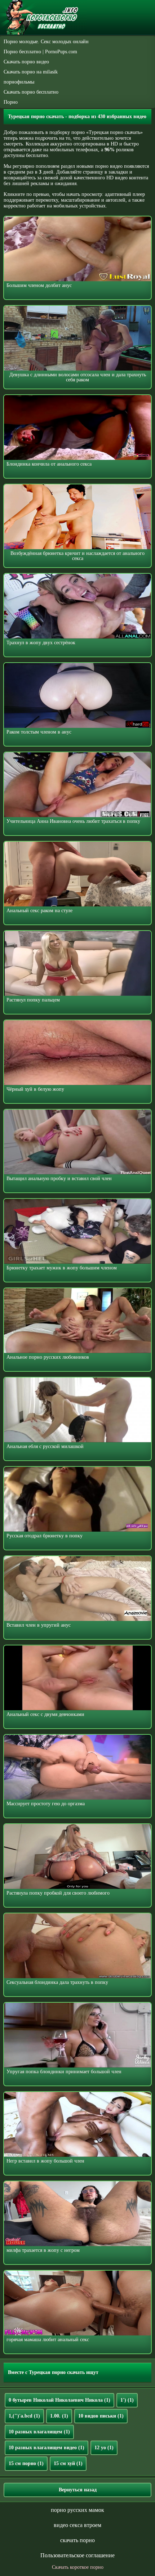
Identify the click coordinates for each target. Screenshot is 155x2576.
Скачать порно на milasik (31, 72)
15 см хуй (68, 2463)
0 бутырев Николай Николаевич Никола (59, 2400)
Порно (11, 102)
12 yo (104, 2448)
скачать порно (77, 2540)
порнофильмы (19, 82)
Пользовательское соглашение (77, 2555)
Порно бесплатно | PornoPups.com (40, 52)
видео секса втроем (77, 2525)
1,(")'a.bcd (24, 2416)
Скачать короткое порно (78, 2567)
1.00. (59, 2416)
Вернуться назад (78, 2490)
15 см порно (26, 2463)
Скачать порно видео (26, 62)
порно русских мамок (77, 2510)
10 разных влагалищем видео (46, 2448)
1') (127, 2400)
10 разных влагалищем (39, 2432)
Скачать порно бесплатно (31, 92)
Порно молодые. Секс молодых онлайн (46, 42)
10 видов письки (101, 2416)
